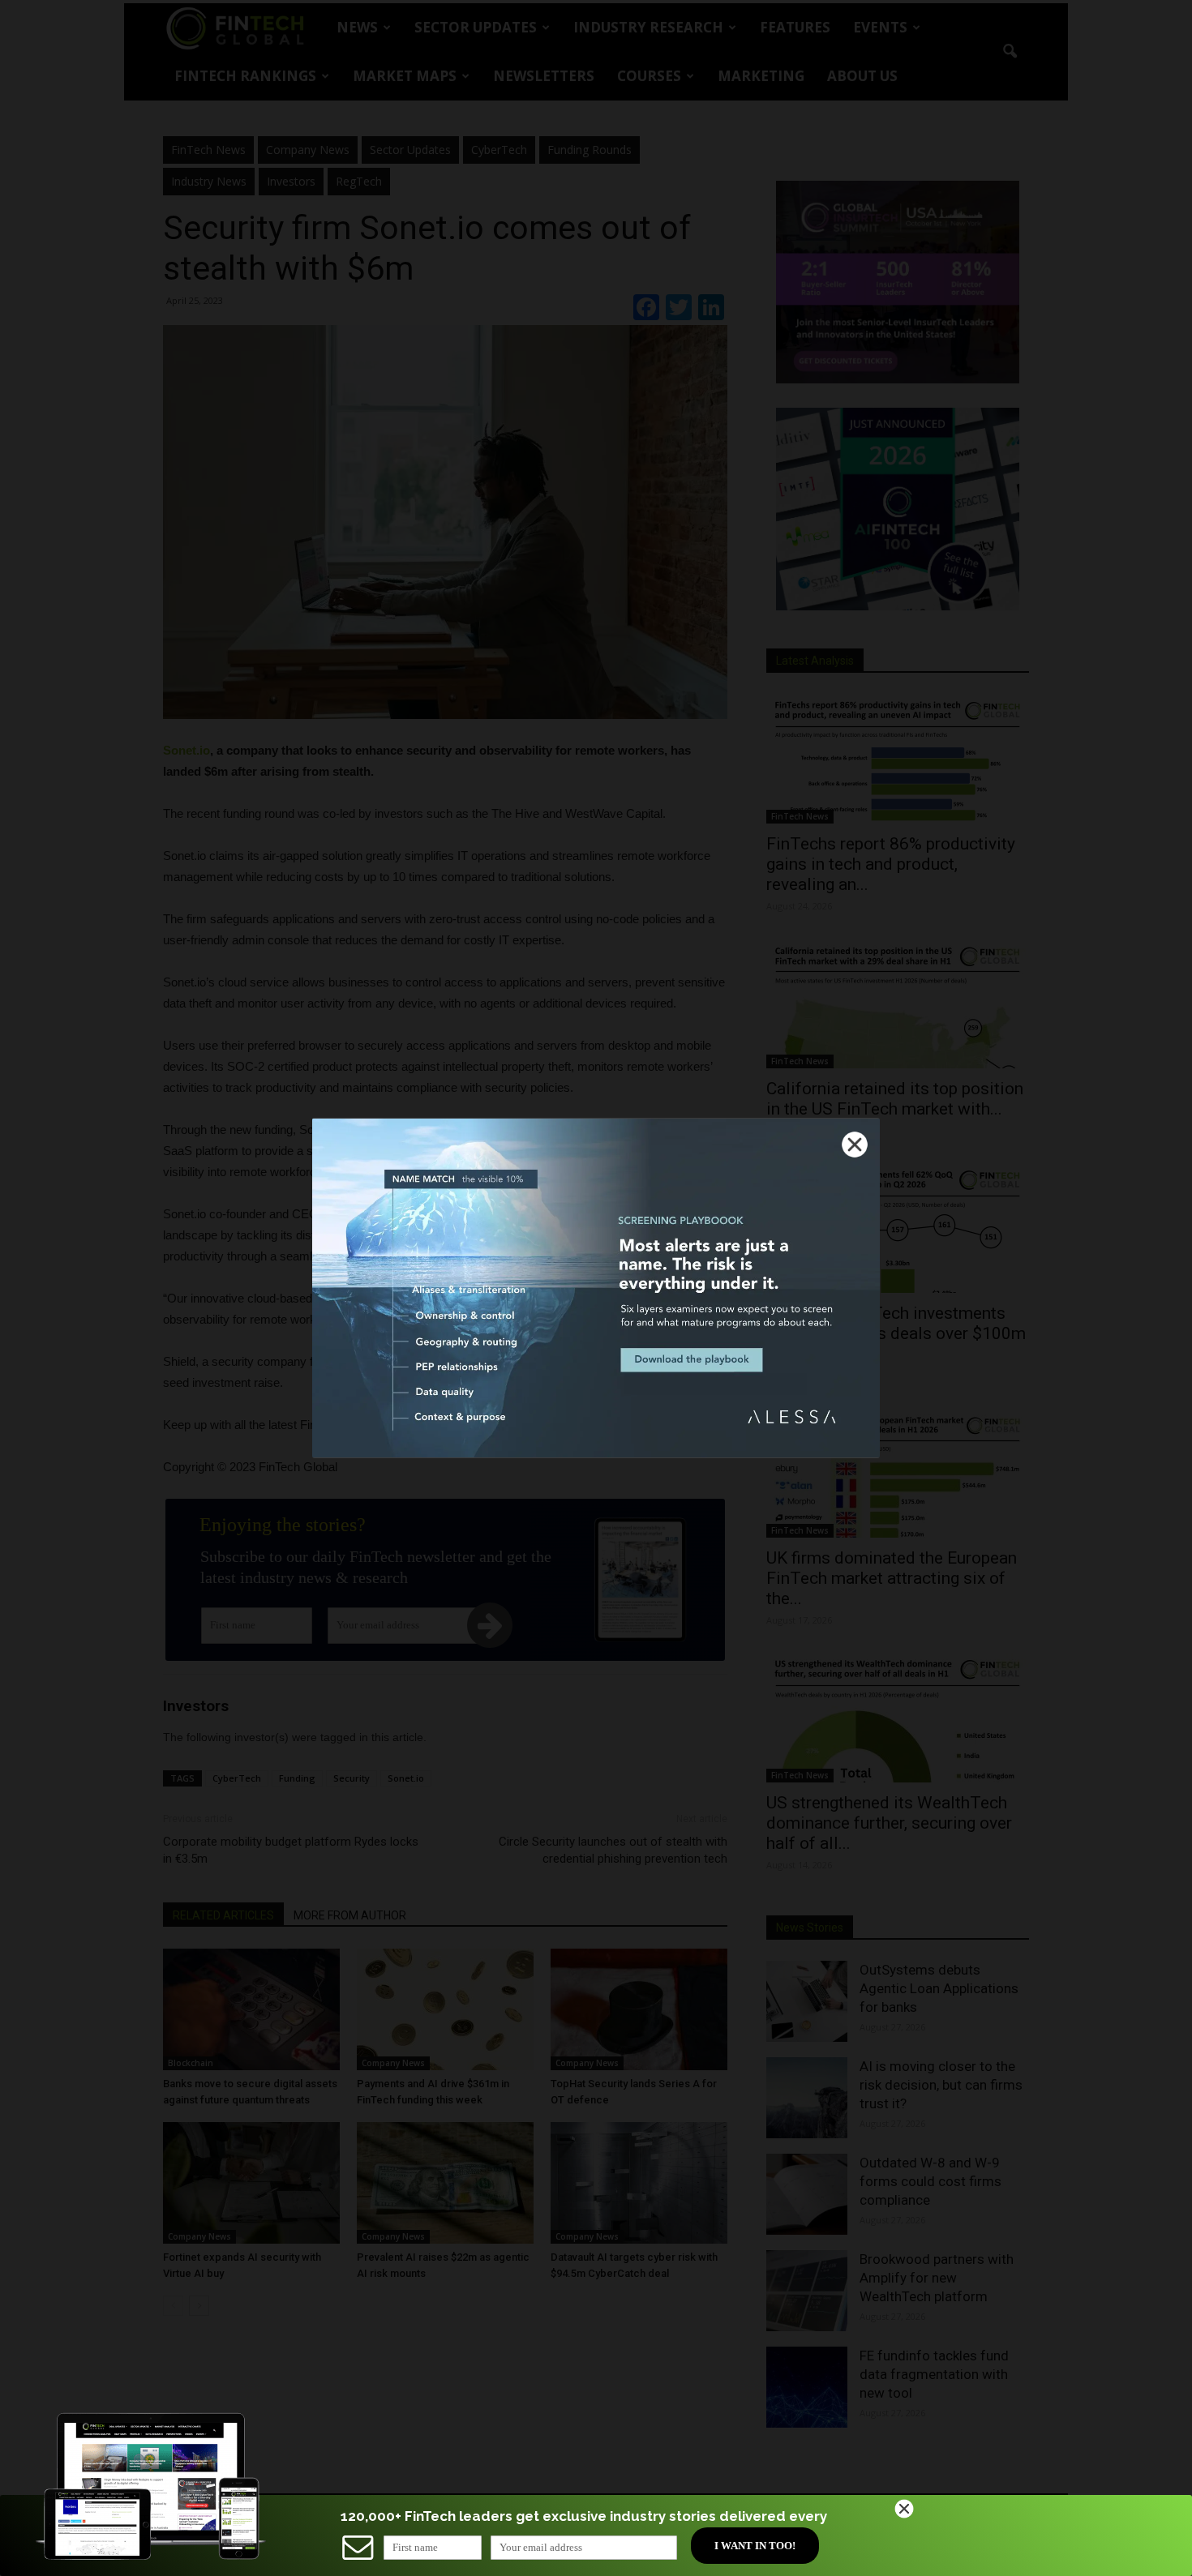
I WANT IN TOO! (755, 2546)
